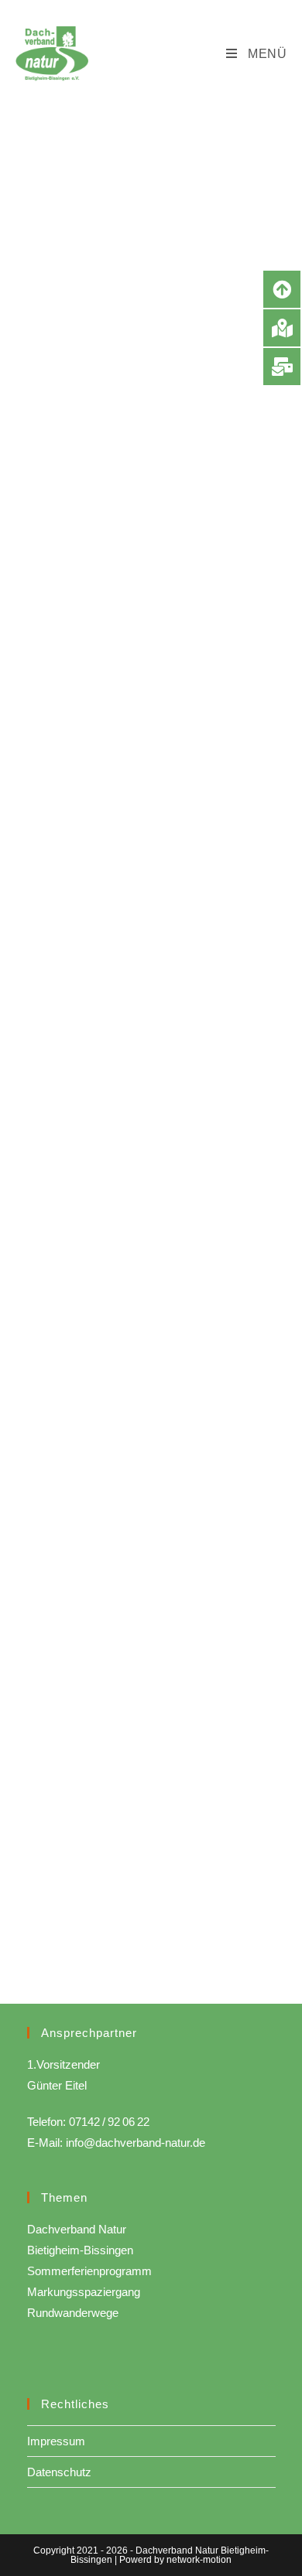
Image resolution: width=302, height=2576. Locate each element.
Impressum (56, 2441)
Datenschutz (59, 2472)
